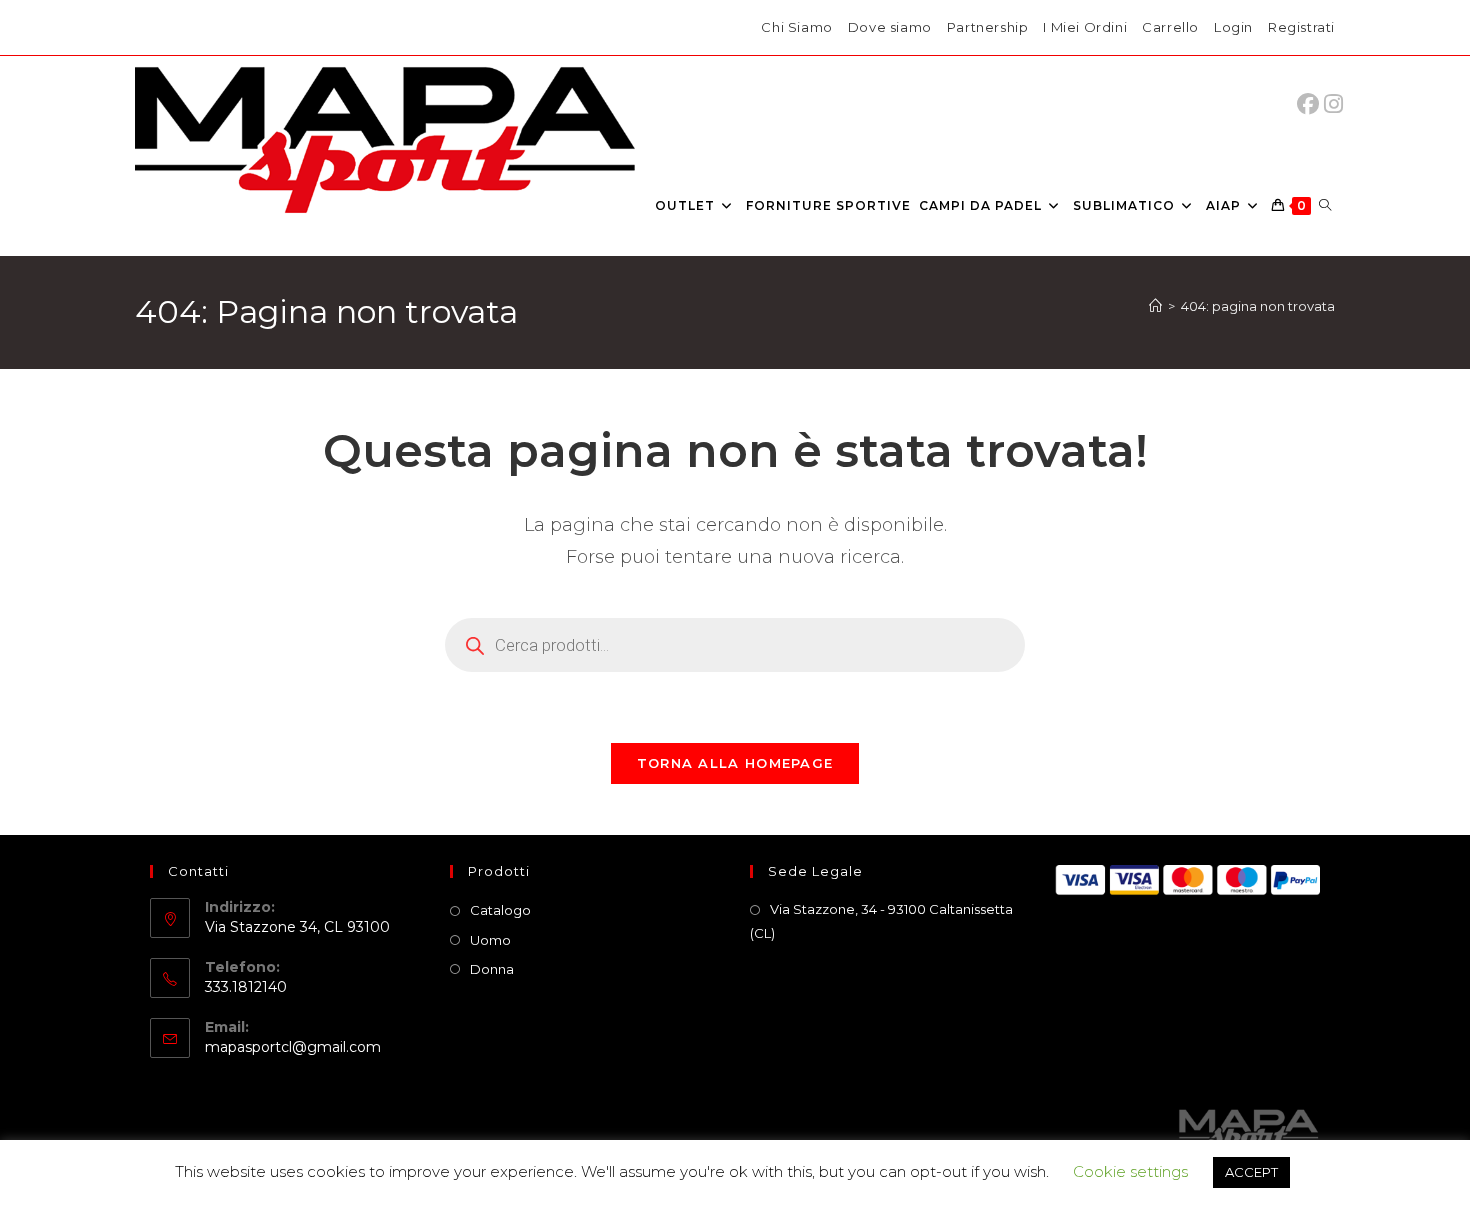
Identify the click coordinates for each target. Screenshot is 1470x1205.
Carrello (1170, 27)
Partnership (988, 27)
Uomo (490, 940)
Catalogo (500, 910)
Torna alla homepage (735, 763)
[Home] (1155, 306)
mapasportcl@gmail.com (293, 1047)
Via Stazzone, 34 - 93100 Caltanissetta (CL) (881, 920)
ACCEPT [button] (1251, 1172)
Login (1233, 27)
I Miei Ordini (1085, 27)
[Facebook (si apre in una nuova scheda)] (1313, 104)
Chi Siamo (796, 27)
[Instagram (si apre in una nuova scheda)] (1333, 104)
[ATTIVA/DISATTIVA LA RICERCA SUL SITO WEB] (1325, 206)
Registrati (1301, 27)
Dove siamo (890, 27)
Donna (492, 969)
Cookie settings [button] (1130, 1171)
